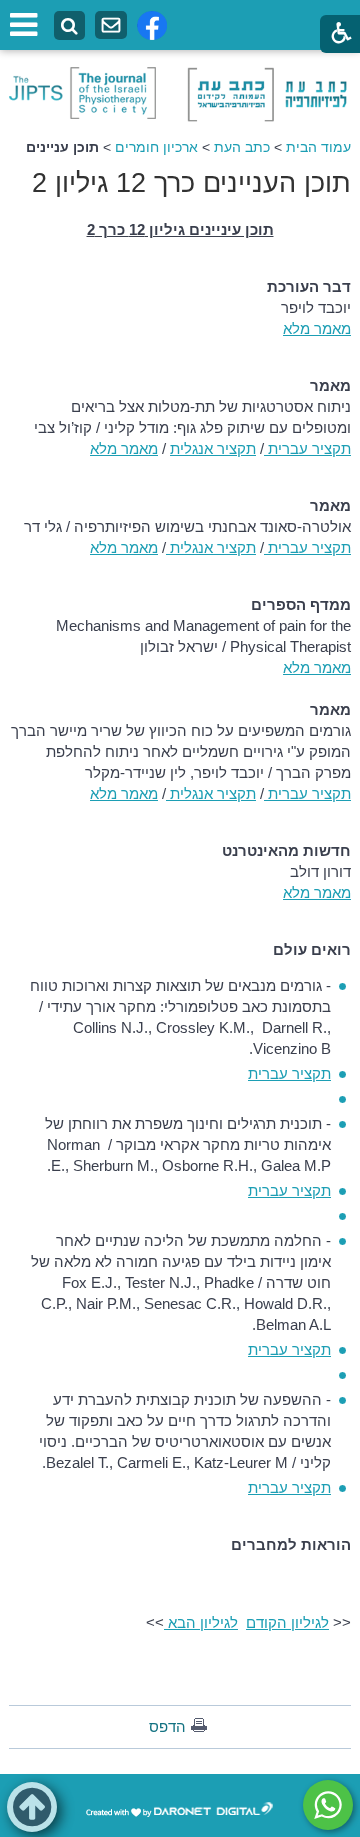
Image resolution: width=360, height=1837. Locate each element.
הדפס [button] (167, 1726)
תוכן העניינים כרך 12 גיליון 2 (191, 183)
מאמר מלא (317, 328)
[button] (32, 1807)
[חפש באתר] (69, 26)
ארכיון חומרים (156, 147)
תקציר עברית (307, 448)
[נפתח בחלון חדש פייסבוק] (152, 25)
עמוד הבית (318, 147)
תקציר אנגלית (213, 448)
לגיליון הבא (201, 1622)
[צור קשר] (111, 25)
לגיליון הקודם (287, 1622)
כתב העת (242, 147)
